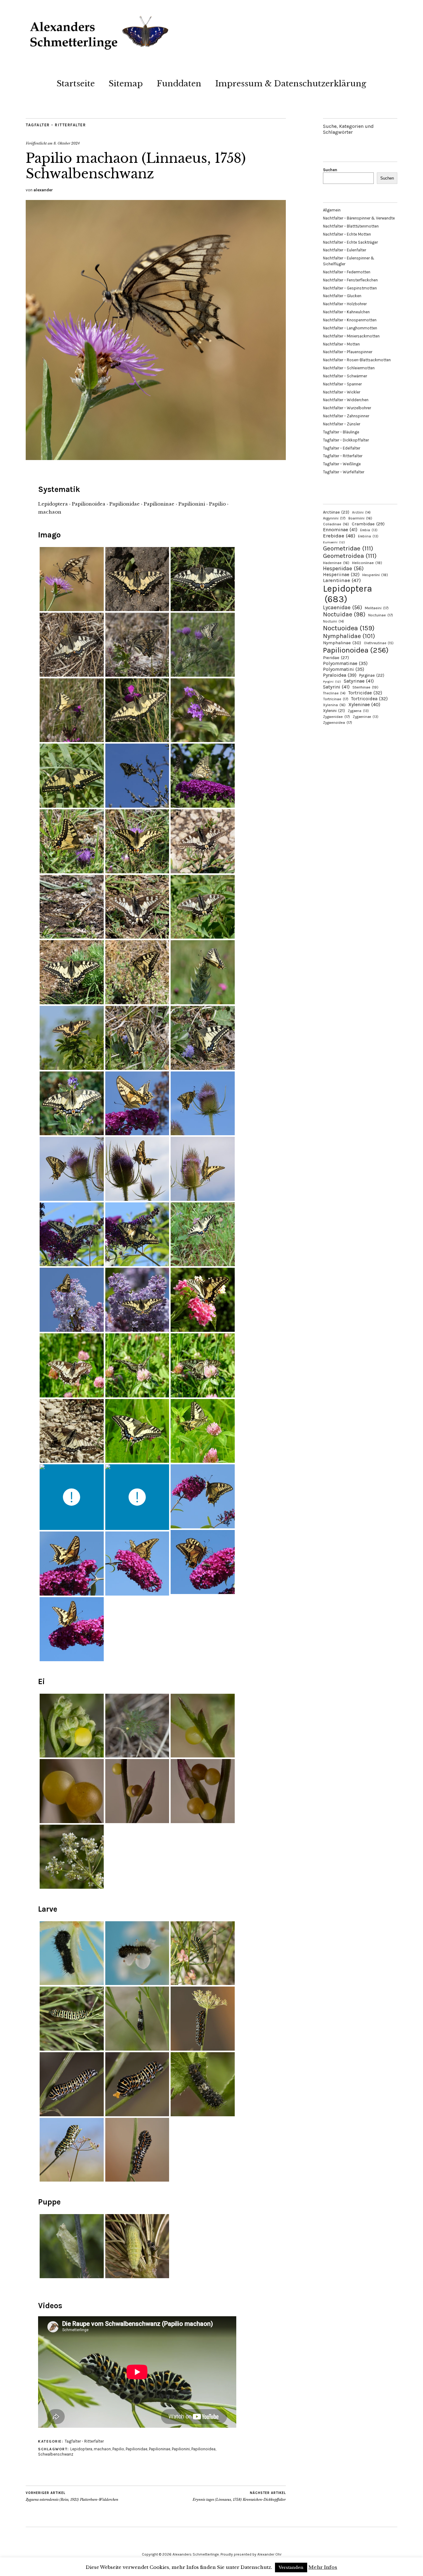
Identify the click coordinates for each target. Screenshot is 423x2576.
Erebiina (368, 536)
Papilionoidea (203, 2449)
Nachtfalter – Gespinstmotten (350, 288)
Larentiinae (342, 580)
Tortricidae (365, 693)
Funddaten (179, 84)
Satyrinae (359, 681)
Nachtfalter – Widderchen (346, 400)
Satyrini (336, 687)
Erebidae (339, 536)
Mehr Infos (323, 2567)
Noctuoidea (349, 628)
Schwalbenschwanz (56, 2454)
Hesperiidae (343, 568)
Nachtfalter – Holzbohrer (345, 304)
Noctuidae (344, 614)
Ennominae (340, 530)
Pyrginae (372, 675)
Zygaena (358, 711)
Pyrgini (332, 682)
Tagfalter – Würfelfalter (344, 472)
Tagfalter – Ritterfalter (343, 456)
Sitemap (126, 84)
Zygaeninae (366, 717)
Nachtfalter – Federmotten (347, 272)
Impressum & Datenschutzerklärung (291, 84)
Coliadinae (336, 524)
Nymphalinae (342, 643)
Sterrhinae (365, 687)
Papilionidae (137, 2449)
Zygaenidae (336, 717)
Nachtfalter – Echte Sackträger (350, 242)
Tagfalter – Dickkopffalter (346, 440)
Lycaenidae (342, 607)
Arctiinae (336, 512)
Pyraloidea (340, 675)
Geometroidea (350, 556)
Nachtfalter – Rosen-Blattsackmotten (357, 360)
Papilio (118, 2449)
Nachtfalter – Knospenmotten (350, 320)
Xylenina (334, 705)
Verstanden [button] (291, 2567)
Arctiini (361, 513)
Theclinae (334, 693)
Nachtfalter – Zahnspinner (346, 416)
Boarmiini (360, 518)
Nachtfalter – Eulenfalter (345, 250)
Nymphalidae (349, 636)
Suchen (330, 170)
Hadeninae (336, 563)
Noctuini (334, 621)
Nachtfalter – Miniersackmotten (351, 336)
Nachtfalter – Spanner (342, 384)
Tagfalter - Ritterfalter (56, 125)
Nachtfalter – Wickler (342, 392)
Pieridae (336, 658)
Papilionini (181, 2449)
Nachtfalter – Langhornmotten (350, 328)
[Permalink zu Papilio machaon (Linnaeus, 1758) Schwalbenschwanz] (156, 458)
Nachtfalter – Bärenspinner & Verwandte (359, 218)
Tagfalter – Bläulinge (341, 432)
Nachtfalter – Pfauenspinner (348, 352)
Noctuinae (381, 615)
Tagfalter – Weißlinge (342, 464)
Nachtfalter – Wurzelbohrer (347, 408)
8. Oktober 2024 (67, 143)
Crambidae (368, 524)
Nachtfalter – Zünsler (342, 424)
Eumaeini (334, 542)
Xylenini (334, 711)
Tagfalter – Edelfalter (342, 448)
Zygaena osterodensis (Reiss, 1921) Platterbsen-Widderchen (72, 2496)
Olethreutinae (379, 643)
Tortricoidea (369, 699)
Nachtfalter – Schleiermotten (349, 368)
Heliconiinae (367, 563)
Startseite (76, 84)
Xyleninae (364, 704)
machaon (102, 2449)
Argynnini (334, 518)
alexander (43, 190)
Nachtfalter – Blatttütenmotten (351, 226)
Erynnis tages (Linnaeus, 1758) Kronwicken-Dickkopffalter (239, 2496)
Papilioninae (160, 2449)
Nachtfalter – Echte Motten (347, 234)
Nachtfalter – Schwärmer (345, 376)
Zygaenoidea (338, 723)
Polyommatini (344, 669)
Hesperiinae (341, 575)
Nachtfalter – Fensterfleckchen (350, 280)
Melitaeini (377, 608)
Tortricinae (336, 699)
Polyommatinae (345, 663)
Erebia (369, 530)
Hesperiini (375, 575)
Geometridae (348, 548)
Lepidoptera (81, 2449)
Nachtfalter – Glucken (342, 296)
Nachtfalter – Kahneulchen (346, 312)
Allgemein (332, 210)
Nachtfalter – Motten (341, 344)
